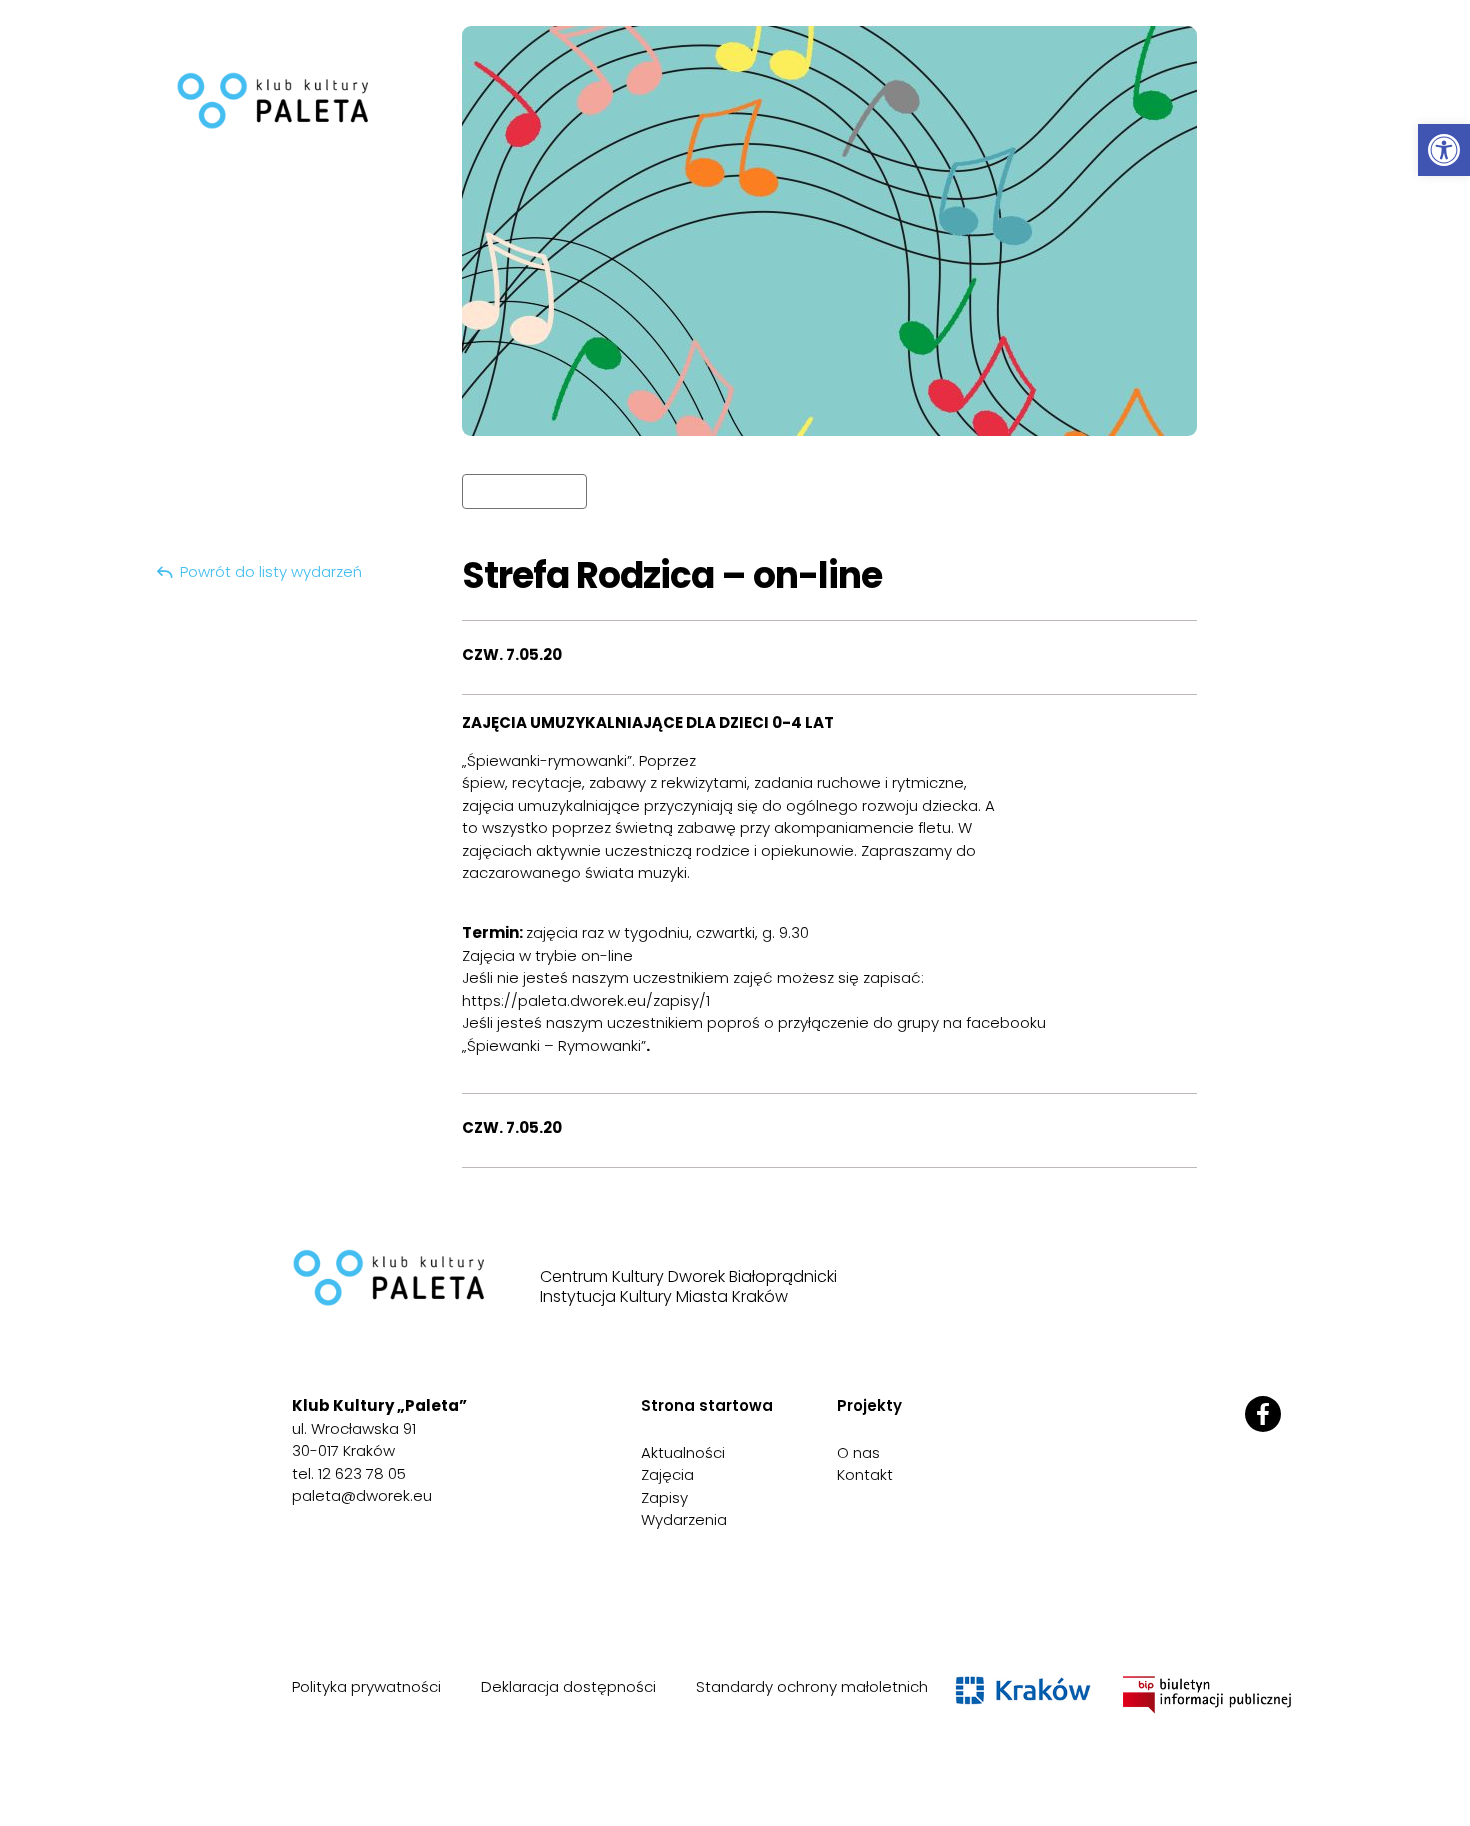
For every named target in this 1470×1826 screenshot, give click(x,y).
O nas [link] (858, 1452)
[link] (1444, 150)
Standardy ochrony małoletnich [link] (812, 1686)
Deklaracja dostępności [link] (568, 1686)
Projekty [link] (869, 1405)
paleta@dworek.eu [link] (362, 1495)
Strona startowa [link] (707, 1405)
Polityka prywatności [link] (366, 1686)
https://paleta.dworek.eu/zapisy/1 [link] (586, 1000)
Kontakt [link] (865, 1474)
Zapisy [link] (664, 1497)
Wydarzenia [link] (684, 1519)
